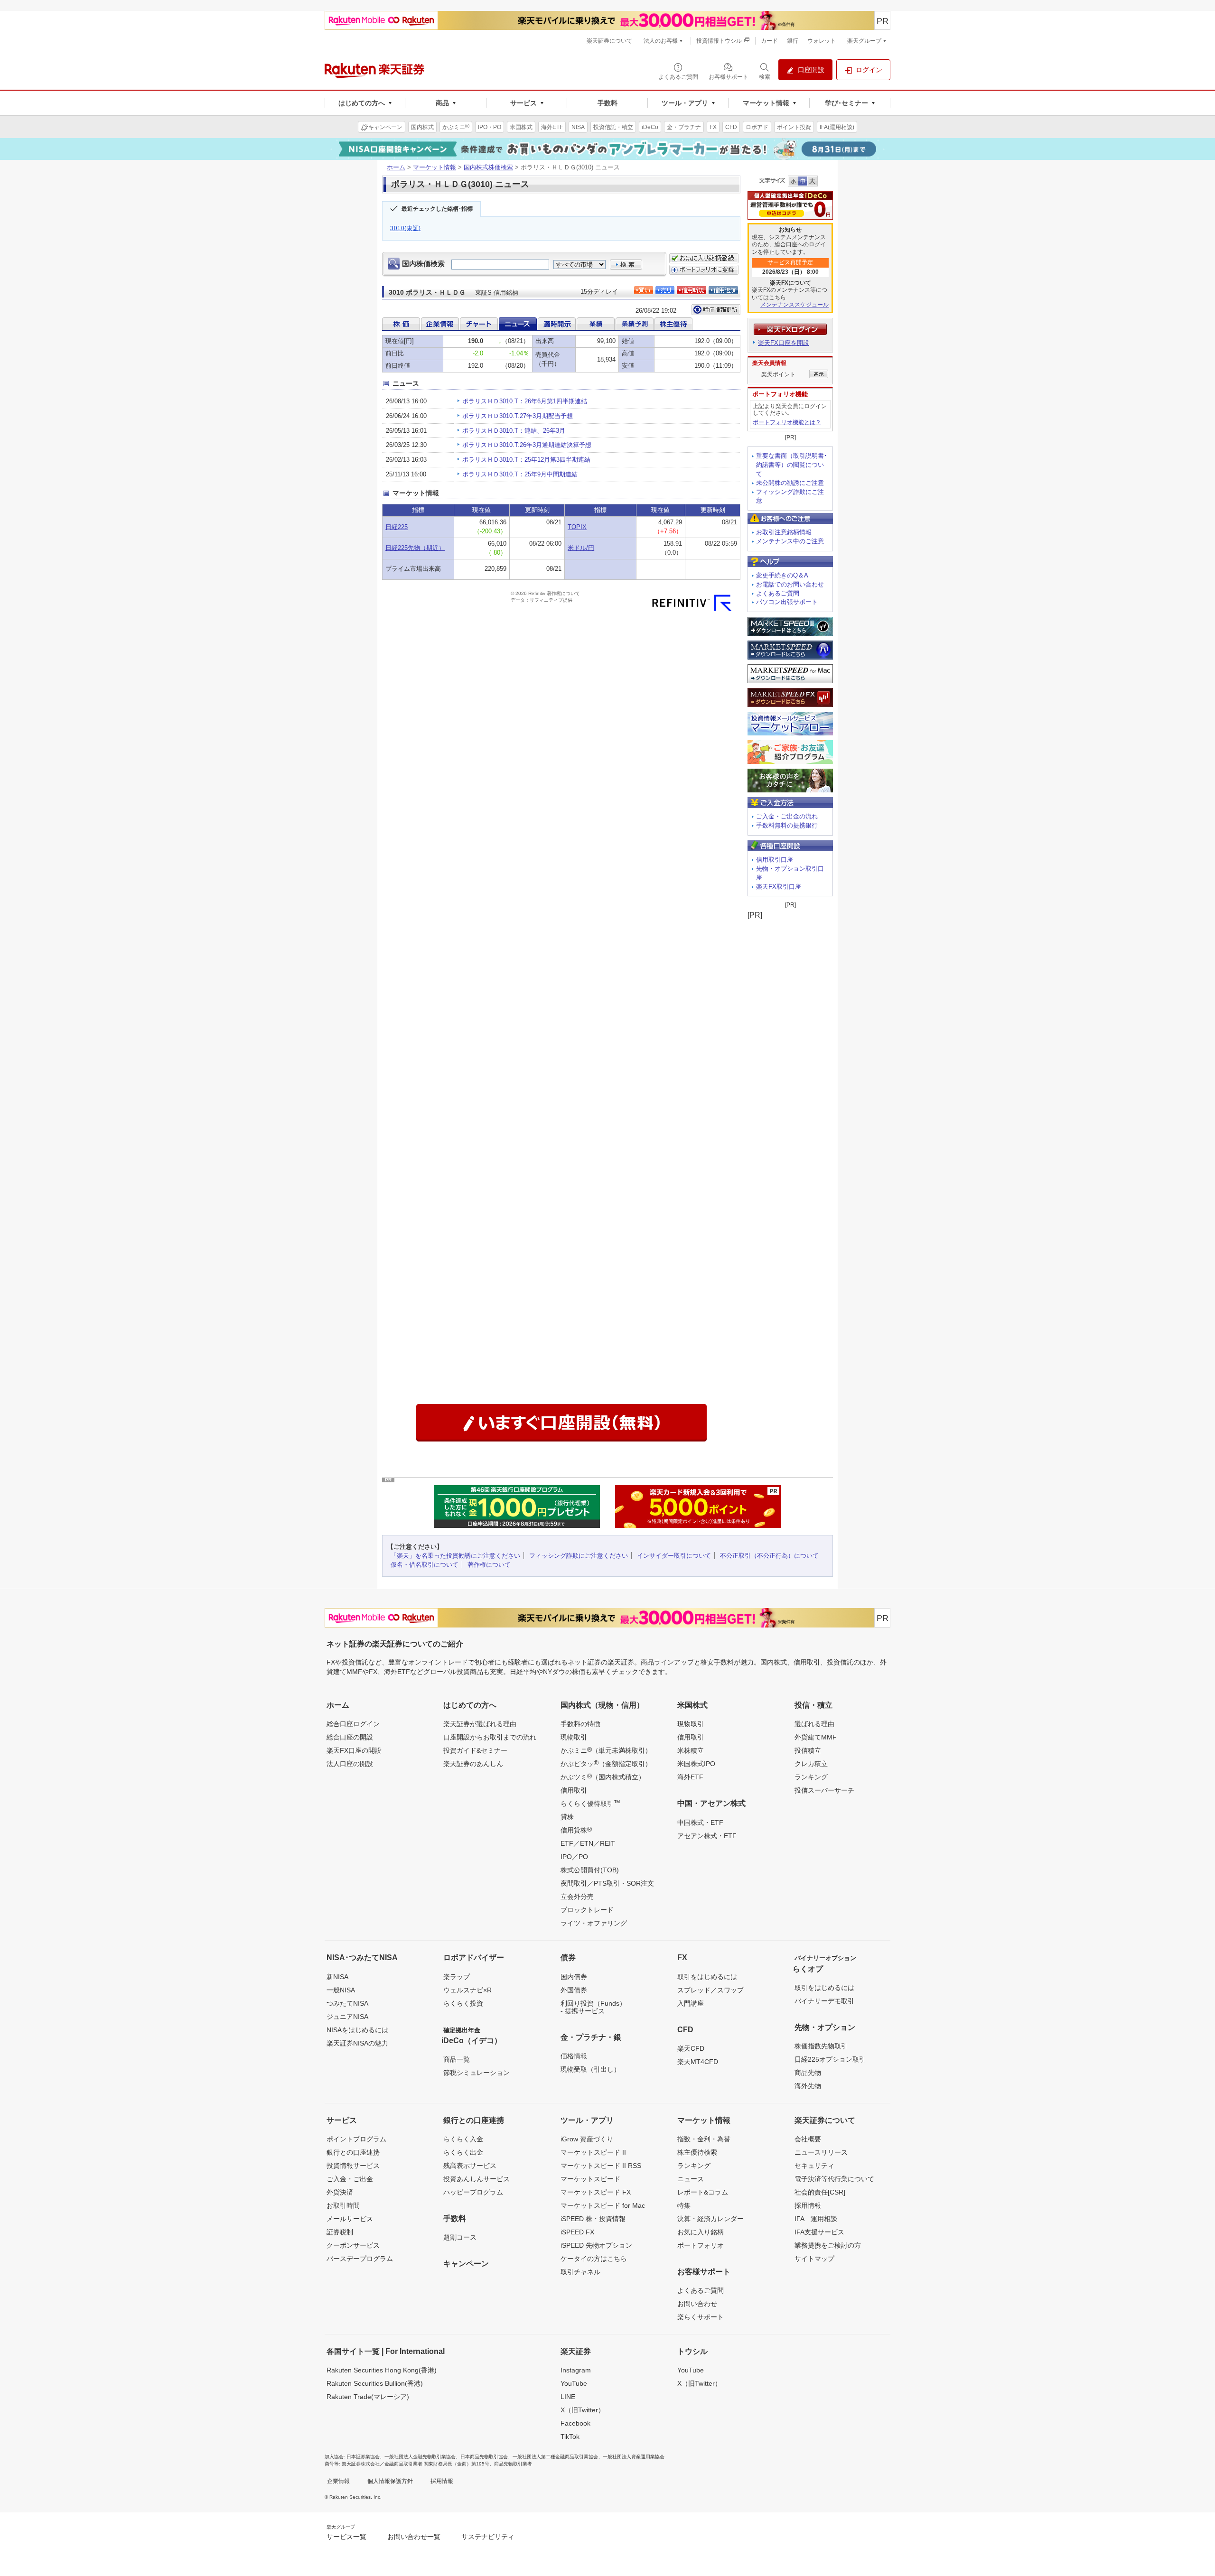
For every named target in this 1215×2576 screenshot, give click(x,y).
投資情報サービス (353, 2166)
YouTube (574, 2383)
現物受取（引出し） (590, 2069)
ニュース (691, 2179)
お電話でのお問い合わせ (790, 584)
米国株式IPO (696, 1764)
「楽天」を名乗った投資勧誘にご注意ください (455, 1556)
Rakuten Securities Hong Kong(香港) (382, 2370)
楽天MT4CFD (698, 2062)
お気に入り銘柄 (701, 2232)
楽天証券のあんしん (473, 1764)
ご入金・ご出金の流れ (787, 816)
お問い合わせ (697, 2304)
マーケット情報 (435, 167)
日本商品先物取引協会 (484, 2457)
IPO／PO (574, 1857)
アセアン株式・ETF (707, 1836)
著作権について (489, 1565)
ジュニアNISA (347, 2017)
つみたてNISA (347, 2003)
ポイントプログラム (356, 2139)
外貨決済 (340, 2192)
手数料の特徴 (580, 1724)
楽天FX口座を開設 (784, 343)
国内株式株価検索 (488, 167)
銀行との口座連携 (353, 2152)
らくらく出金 (463, 2152)
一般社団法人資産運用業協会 (634, 2457)
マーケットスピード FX (596, 2192)
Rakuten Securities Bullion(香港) (375, 2383)
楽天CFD (691, 2048)
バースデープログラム (360, 2259)
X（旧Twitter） (583, 2410)
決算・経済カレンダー (710, 2219)
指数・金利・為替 (704, 2139)
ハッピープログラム (473, 2192)
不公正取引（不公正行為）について (769, 1556)
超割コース (460, 2237)
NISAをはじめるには (357, 2030)
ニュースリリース (821, 2152)
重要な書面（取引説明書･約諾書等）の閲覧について (792, 465)
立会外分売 (577, 1897)
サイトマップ (814, 2259)
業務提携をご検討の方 (828, 2245)
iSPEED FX (577, 2232)
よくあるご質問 (778, 593)
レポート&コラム (703, 2192)
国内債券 (574, 1977)
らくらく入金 (463, 2139)
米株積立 (691, 1750)
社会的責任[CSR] (820, 2192)
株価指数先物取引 (821, 2046)
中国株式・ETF (700, 1823)
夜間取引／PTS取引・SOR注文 (607, 1883)
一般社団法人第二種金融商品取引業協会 (555, 2457)
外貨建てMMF (816, 1737)
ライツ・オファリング (594, 1923)
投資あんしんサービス (477, 2179)
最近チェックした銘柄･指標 (437, 209)
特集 (684, 2205)
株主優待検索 (697, 2152)
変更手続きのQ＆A (782, 575)
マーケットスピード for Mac (603, 2205)
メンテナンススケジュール (794, 305)
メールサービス (350, 2219)
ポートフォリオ (701, 2245)
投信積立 (808, 1750)
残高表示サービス (470, 2166)
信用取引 (574, 1790)
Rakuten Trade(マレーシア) (368, 2397)
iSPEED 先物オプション (596, 2245)
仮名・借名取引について (425, 1565)
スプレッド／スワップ (710, 1990)
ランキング (811, 1777)
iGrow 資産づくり (587, 2139)
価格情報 (574, 2056)
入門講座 (691, 2003)
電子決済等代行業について (834, 2179)
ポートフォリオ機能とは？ (787, 422)
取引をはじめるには (707, 1977)
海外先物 (808, 2086)
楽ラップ (457, 1977)
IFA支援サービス (819, 2232)
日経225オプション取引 (830, 2059)
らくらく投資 (463, 2003)
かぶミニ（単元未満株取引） (606, 1750)
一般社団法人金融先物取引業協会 (420, 2457)
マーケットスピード (590, 2179)
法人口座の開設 (350, 1764)
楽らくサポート (701, 2317)
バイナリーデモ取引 (824, 2001)
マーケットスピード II (593, 2152)
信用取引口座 (775, 860)
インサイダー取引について (674, 1556)
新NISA (337, 1977)
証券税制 (340, 2232)
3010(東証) (406, 228)
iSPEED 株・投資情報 (593, 2219)
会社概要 (808, 2139)
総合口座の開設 (350, 1737)
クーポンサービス (353, 2245)
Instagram (576, 2370)
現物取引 (574, 1737)
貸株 (567, 1817)
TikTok (570, 2437)
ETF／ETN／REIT (588, 1843)
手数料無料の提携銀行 (787, 825)
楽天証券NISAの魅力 (357, 2043)
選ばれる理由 (814, 1724)
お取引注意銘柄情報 (784, 532)
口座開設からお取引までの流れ (490, 1737)
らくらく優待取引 (590, 1803)
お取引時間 (343, 2205)
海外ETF (690, 1777)
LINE (568, 2397)
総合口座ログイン (353, 1724)
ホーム (396, 167)
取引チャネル (580, 2272)
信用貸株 (576, 1830)
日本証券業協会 (363, 2457)
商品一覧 (457, 2059)
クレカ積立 (811, 1764)
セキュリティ (814, 2166)
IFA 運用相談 (816, 2219)
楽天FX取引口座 (779, 887)
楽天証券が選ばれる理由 (480, 1724)
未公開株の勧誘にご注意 (790, 483)
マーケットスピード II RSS (601, 2166)
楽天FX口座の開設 (354, 1750)
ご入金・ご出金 (350, 2179)
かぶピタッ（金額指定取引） (606, 1763)
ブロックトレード (587, 1910)
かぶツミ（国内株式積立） (603, 1776)
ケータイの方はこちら (594, 2259)
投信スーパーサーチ (824, 1790)
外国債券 (574, 1990)
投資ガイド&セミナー (475, 1750)
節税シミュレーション (477, 2073)
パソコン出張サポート (787, 602)
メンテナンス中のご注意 (790, 541)
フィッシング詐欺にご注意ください (579, 1556)
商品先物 (808, 2073)
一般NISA (341, 1990)
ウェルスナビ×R (467, 1990)
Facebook (575, 2423)
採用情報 (808, 2205)
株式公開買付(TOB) (590, 1870)
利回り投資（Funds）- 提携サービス (593, 2007)
